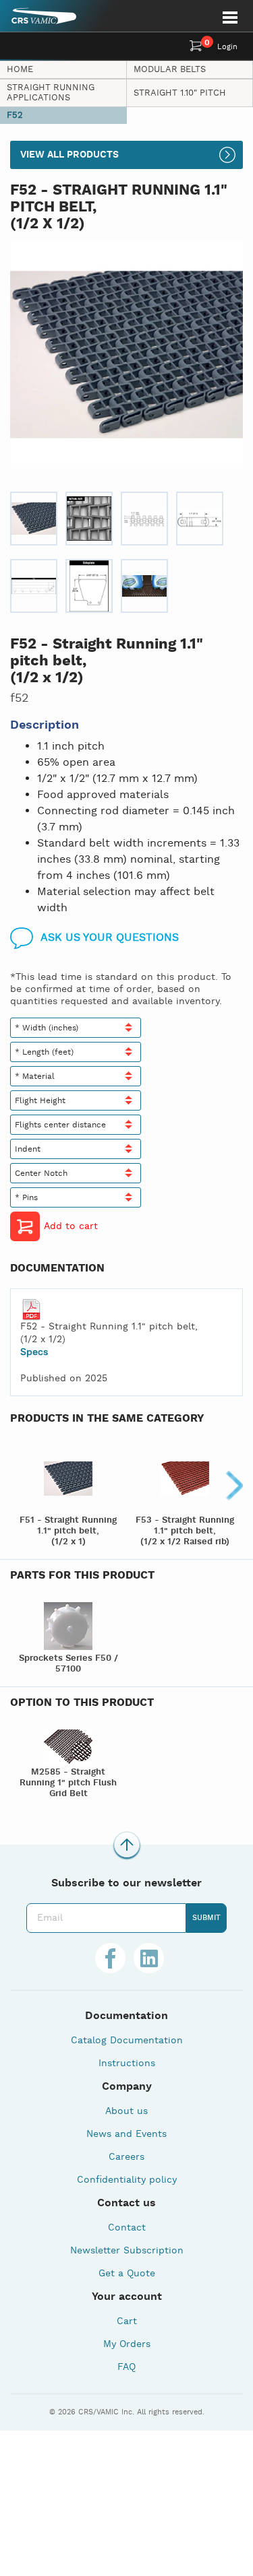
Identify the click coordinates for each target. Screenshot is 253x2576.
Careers (126, 2157)
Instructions (127, 2063)
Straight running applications (51, 93)
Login (227, 47)
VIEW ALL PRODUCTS (69, 155)
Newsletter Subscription (127, 2251)
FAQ (126, 2367)
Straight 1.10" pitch (180, 93)
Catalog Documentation (127, 2041)
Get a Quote (127, 2274)
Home (20, 70)
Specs (34, 1352)
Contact (127, 2228)
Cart (127, 2321)
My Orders (127, 2344)
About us (126, 2111)
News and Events (126, 2134)
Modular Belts (170, 70)
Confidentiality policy (127, 2180)
